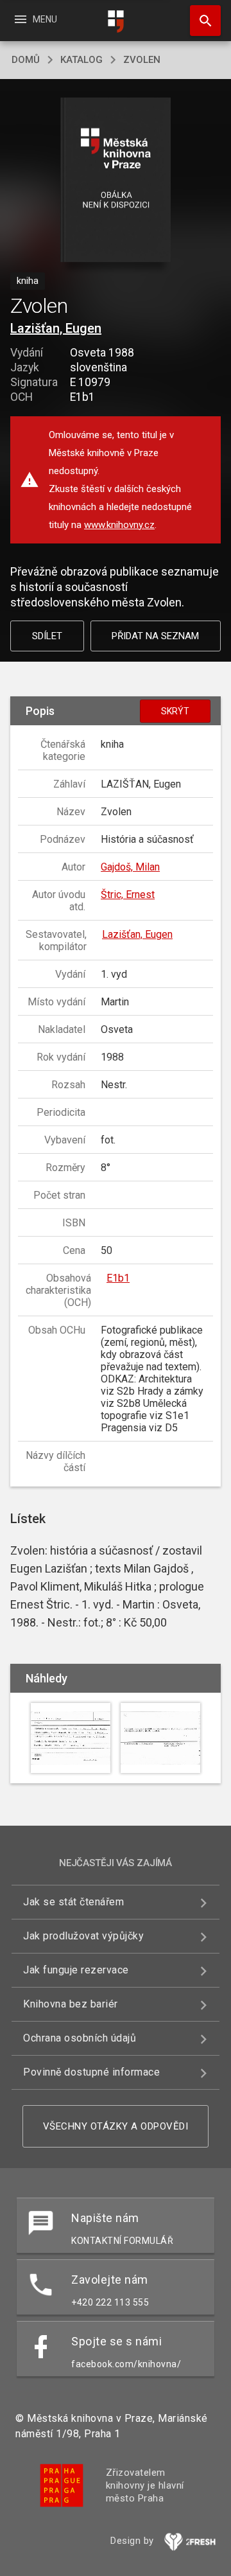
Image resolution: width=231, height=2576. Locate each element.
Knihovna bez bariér (71, 2004)
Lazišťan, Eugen (56, 328)
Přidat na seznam (155, 636)
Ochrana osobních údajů (80, 2038)
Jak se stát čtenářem (73, 1902)
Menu (35, 19)
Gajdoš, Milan (130, 867)
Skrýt (175, 711)
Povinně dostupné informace (91, 2072)
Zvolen (142, 60)
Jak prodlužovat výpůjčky (83, 1936)
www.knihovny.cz (119, 525)
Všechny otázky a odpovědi (116, 2126)
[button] (116, 181)
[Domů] (116, 22)
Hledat (201, 21)
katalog (81, 60)
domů (26, 60)
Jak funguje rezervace (76, 1970)
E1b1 (118, 1278)
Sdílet (47, 636)
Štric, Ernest (128, 895)
